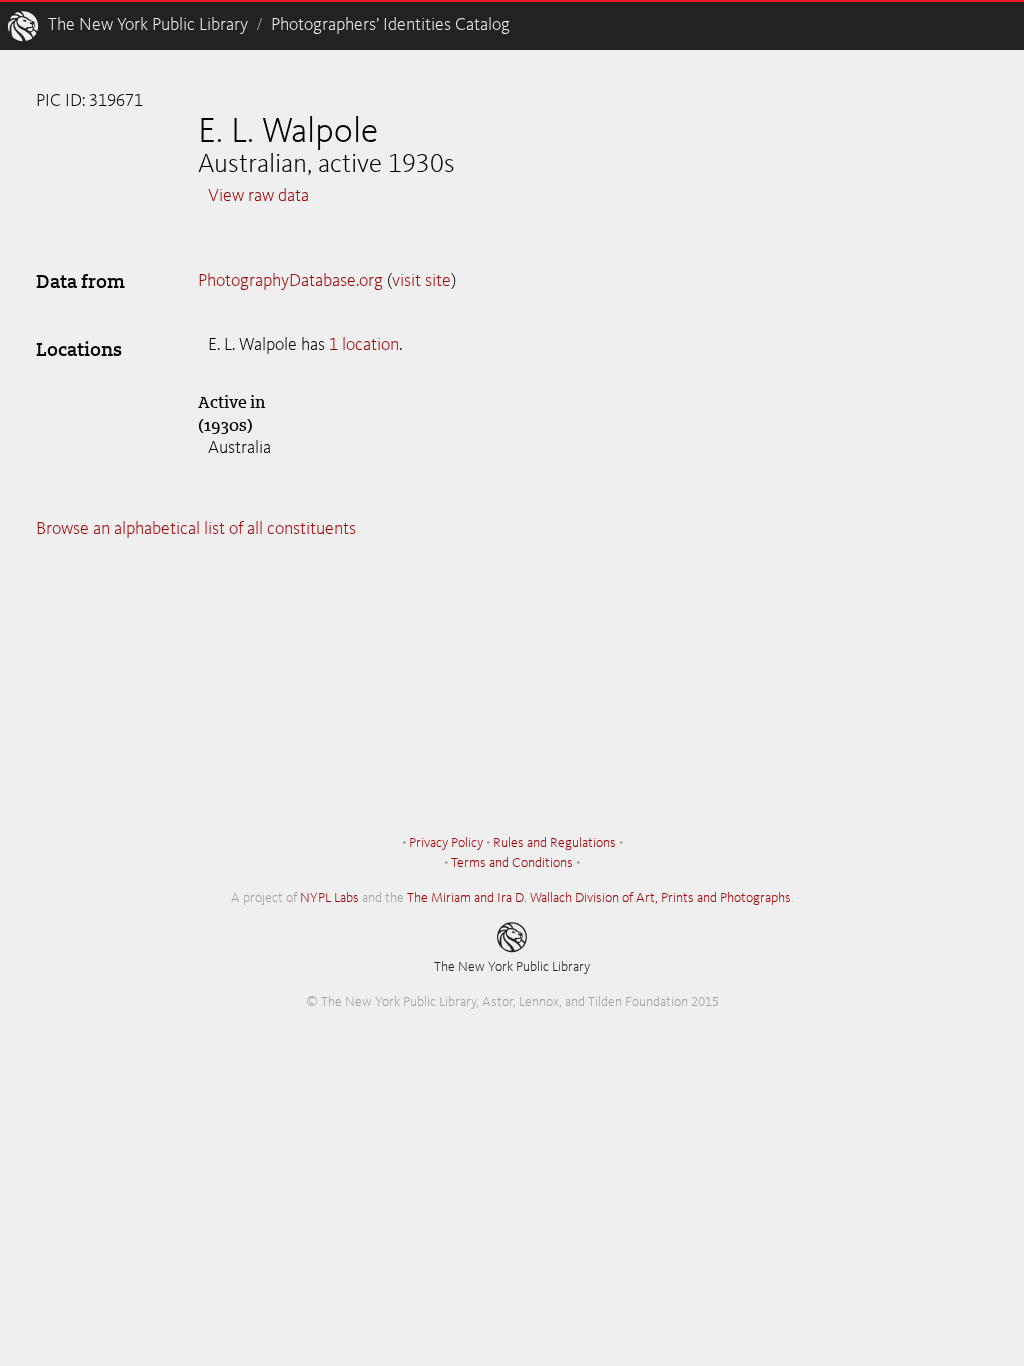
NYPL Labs (329, 898)
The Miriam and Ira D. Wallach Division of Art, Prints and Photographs (599, 898)
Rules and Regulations (554, 843)
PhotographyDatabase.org (290, 281)
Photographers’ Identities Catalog (390, 25)
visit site (421, 281)
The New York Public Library (148, 25)
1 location (364, 345)
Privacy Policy (446, 843)
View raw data (258, 196)
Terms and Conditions (512, 863)
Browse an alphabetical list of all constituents (196, 529)
